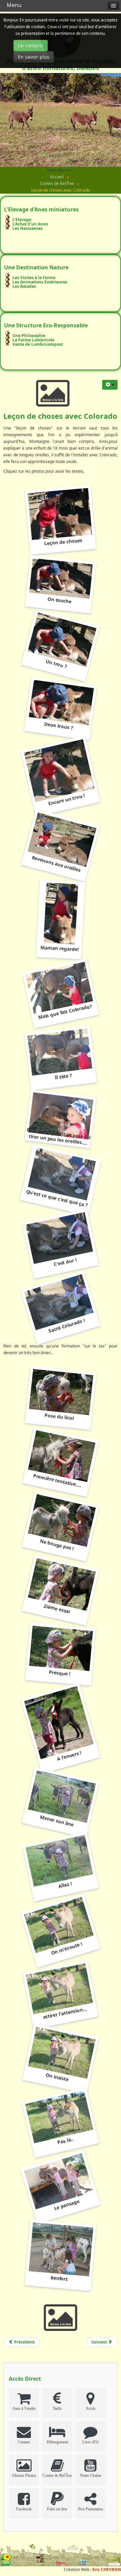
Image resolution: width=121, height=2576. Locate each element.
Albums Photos (24, 2475)
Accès (91, 2408)
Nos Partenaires (91, 2509)
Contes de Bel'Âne (57, 2475)
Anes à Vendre (24, 2408)
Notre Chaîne (91, 2475)
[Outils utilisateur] (110, 385)
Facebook (24, 2509)
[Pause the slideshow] (100, 120)
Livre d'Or (91, 2442)
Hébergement (57, 2442)
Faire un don (57, 2509)
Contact (24, 2442)
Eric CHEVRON (107, 2569)
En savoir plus (34, 57)
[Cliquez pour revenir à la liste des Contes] (53, 392)
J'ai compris (31, 45)
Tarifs (57, 2408)
